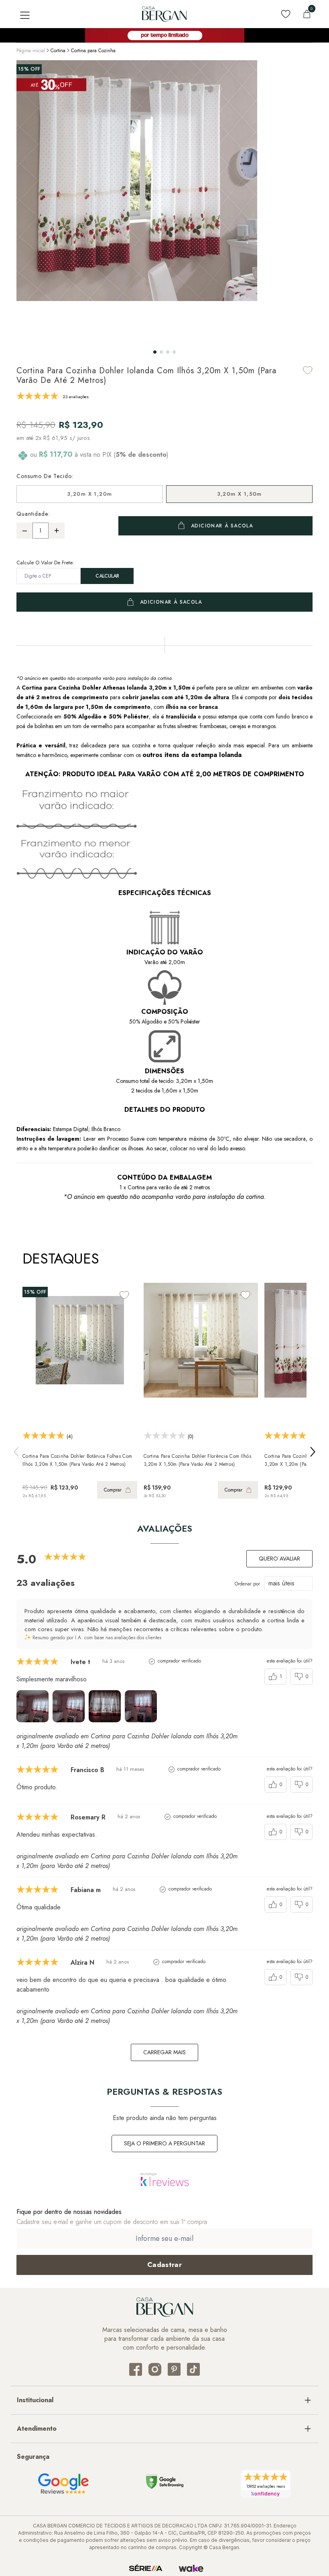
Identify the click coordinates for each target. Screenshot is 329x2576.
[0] (307, 14)
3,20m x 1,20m (89, 494)
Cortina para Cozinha (93, 51)
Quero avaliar (279, 1559)
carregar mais (164, 2052)
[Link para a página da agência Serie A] (146, 2568)
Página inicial (31, 51)
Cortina (58, 51)
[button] (155, 352)
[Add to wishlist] (308, 370)
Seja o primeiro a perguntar (164, 2143)
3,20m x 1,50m (240, 494)
